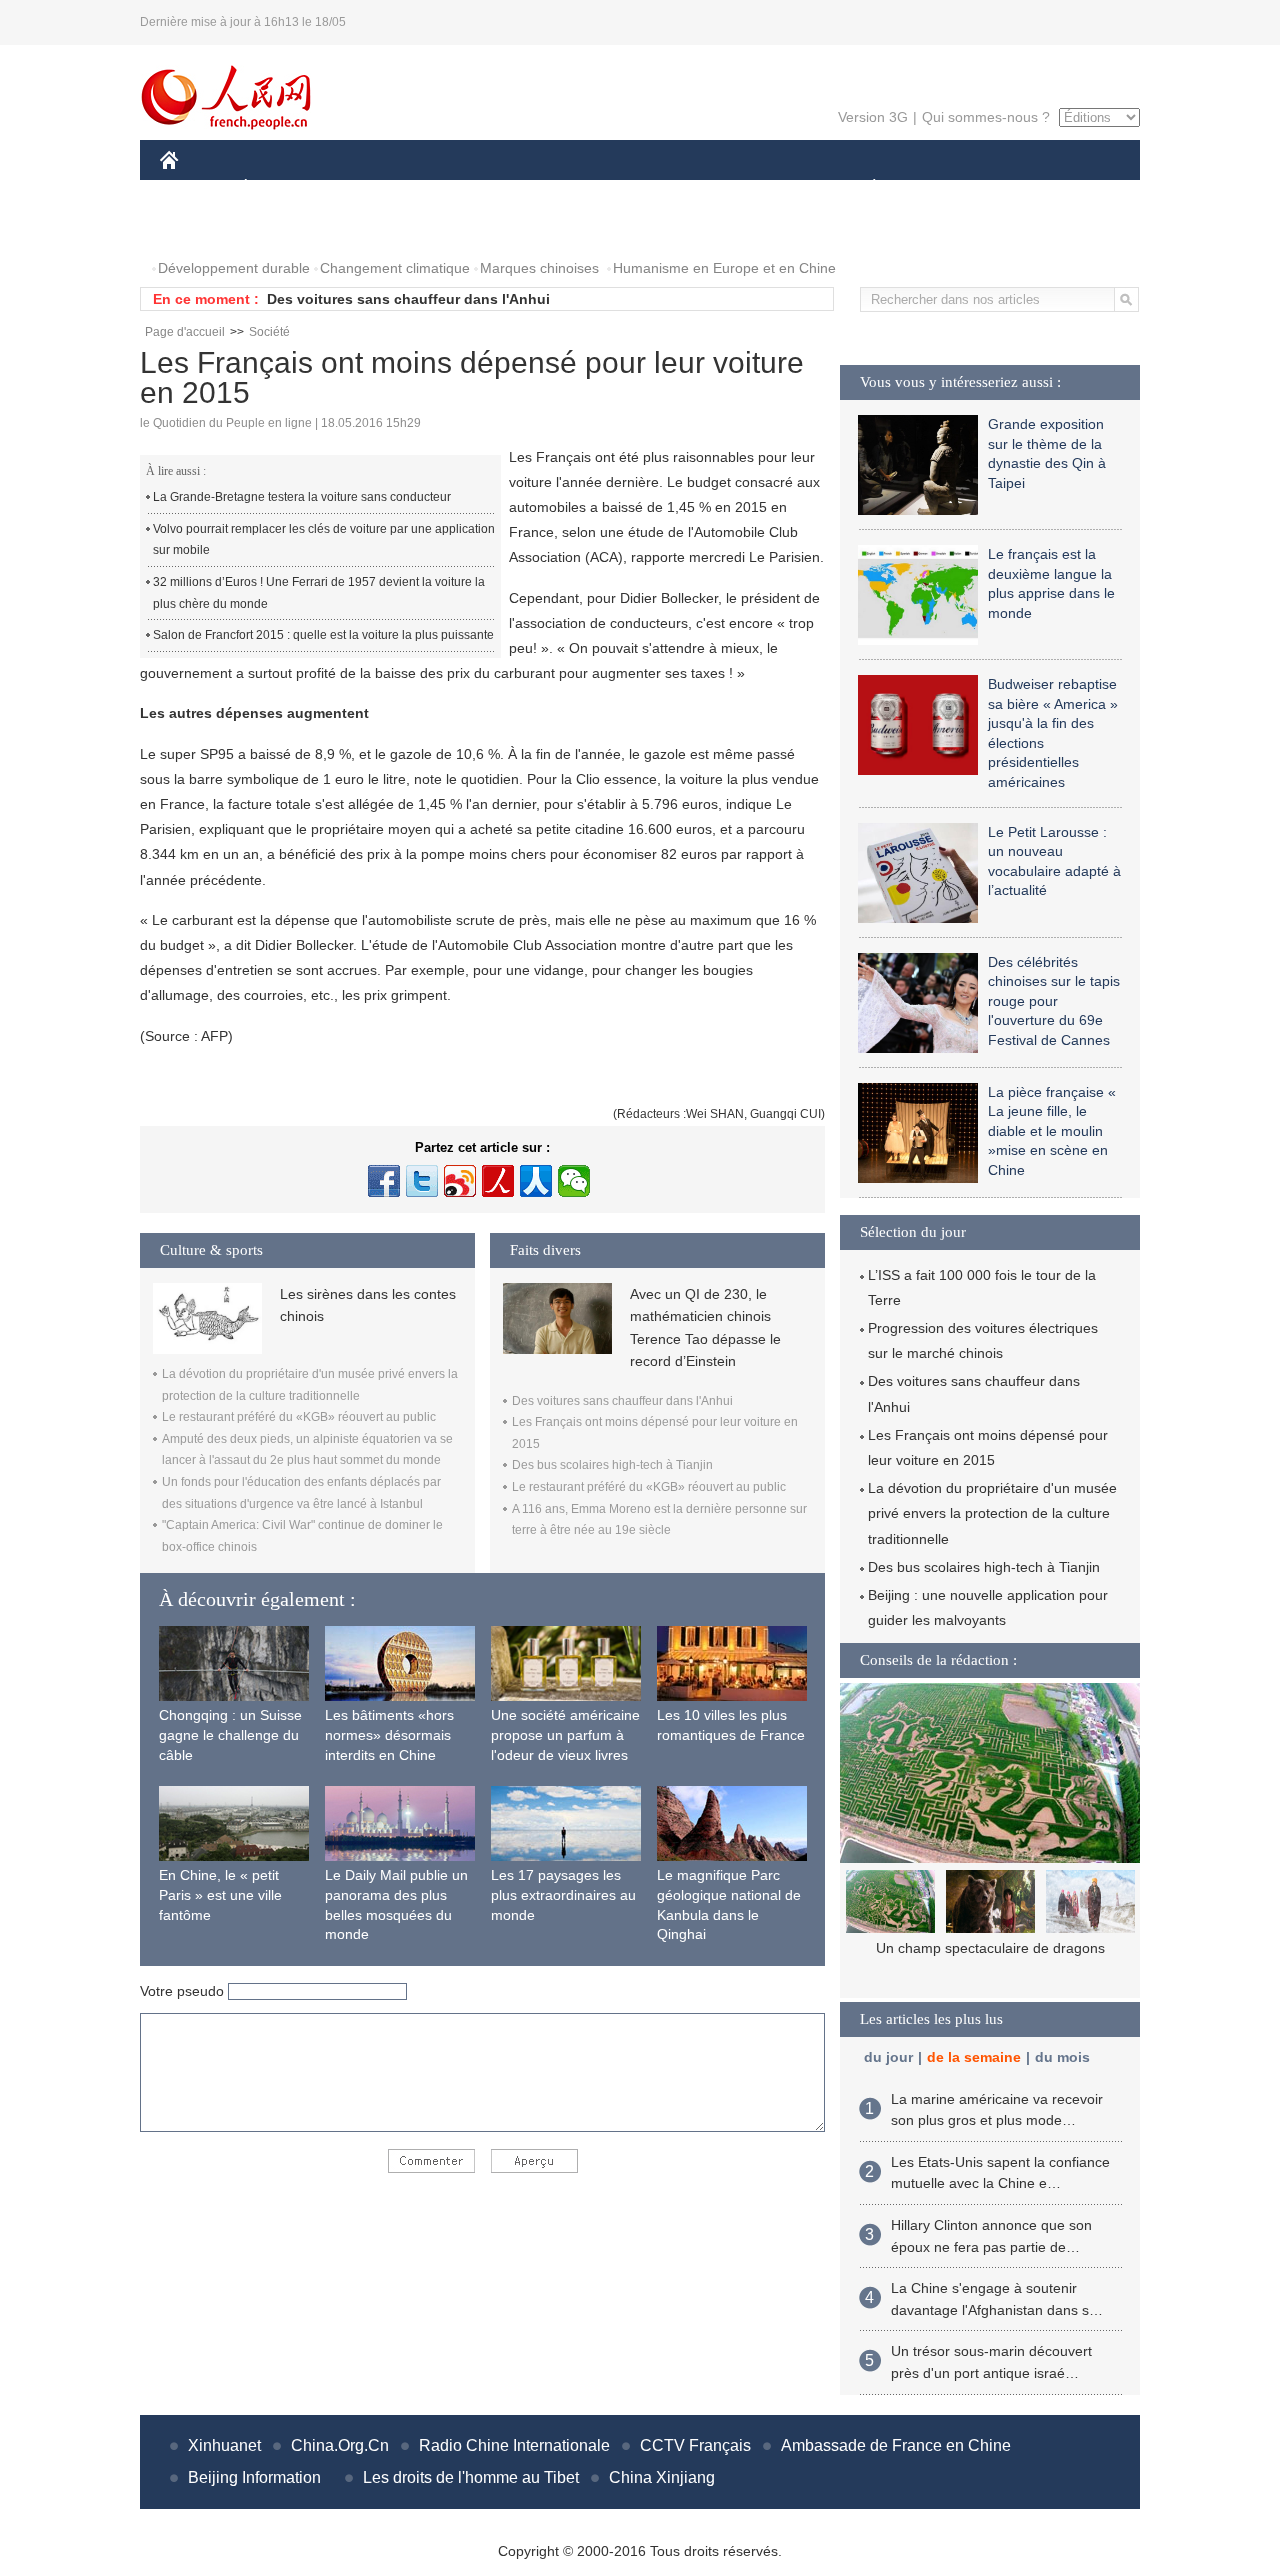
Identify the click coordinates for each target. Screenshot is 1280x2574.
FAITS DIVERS (753, 188)
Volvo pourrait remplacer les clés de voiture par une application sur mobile (324, 540)
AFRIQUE (461, 188)
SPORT (945, 188)
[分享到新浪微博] (460, 1181)
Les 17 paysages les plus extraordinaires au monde (563, 1894)
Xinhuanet (224, 2445)
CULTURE (642, 188)
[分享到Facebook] (384, 1181)
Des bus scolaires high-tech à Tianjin (612, 1465)
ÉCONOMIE (283, 188)
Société (269, 332)
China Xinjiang (662, 2477)
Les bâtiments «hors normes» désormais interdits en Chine (389, 1734)
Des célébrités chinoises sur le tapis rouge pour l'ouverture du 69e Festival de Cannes (1054, 1001)
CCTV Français (695, 2445)
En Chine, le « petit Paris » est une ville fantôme (220, 1894)
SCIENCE (551, 188)
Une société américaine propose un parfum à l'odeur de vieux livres (565, 1734)
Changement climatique (395, 268)
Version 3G (873, 117)
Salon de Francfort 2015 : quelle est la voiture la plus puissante (323, 635)
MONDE (376, 188)
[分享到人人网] (536, 1181)
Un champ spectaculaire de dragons (990, 1948)
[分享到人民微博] (498, 1181)
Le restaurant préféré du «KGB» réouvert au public (299, 1417)
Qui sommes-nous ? (986, 117)
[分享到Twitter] (422, 1181)
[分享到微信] (574, 1181)
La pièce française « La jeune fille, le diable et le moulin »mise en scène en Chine (1052, 1131)
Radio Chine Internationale (514, 2445)
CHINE (195, 188)
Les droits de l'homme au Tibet (471, 2477)
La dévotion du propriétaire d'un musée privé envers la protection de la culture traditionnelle (992, 1513)
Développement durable (234, 268)
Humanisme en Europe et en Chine (724, 268)
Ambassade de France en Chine (896, 2445)
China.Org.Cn (340, 2445)
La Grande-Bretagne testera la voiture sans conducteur (302, 497)
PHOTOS (202, 228)
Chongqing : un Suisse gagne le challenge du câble (230, 1734)
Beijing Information (254, 2477)
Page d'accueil (185, 332)
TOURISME (1031, 188)
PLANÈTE (863, 188)
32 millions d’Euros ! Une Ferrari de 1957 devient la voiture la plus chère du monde (319, 593)
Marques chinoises (539, 268)
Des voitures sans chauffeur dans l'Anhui (408, 299)
